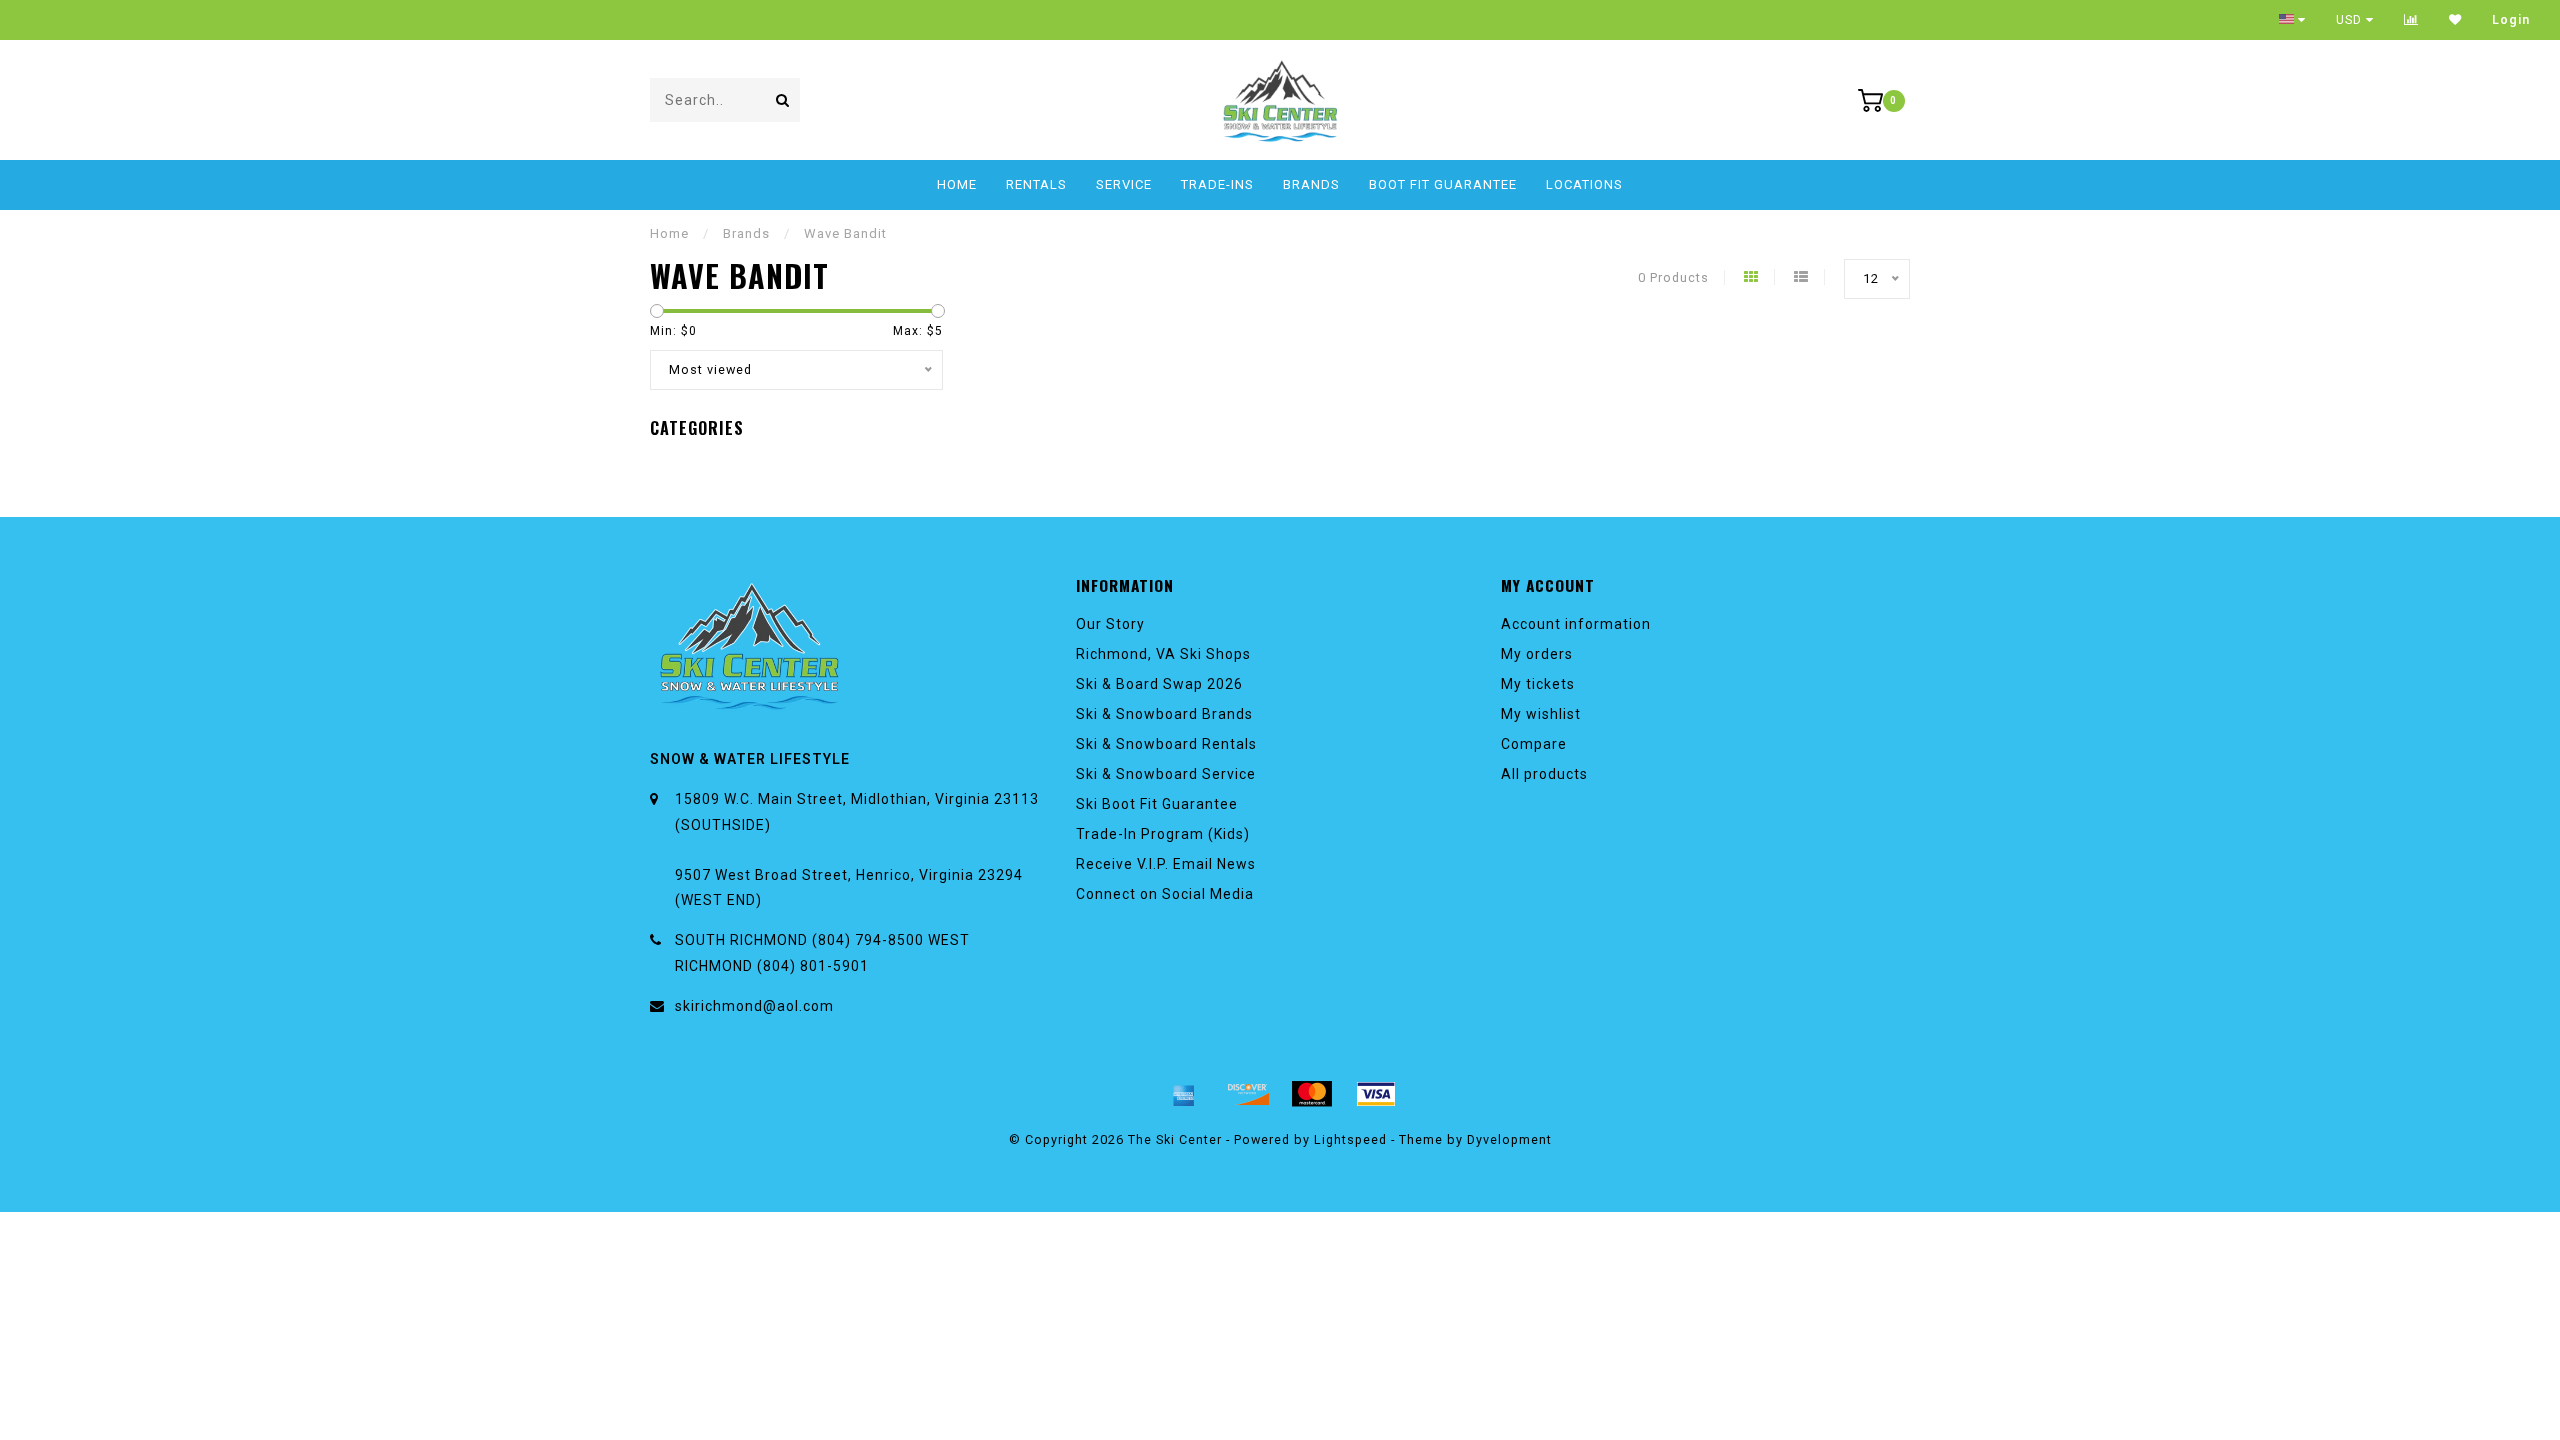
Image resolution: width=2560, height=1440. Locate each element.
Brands (1311, 184)
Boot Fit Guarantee (1443, 184)
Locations (1584, 184)
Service (1124, 184)
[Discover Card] (1248, 1094)
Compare (1534, 744)
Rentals (1036, 184)
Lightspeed (1350, 1139)
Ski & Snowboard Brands (1164, 714)
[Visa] (1376, 1094)
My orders (1537, 654)
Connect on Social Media (1165, 894)
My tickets (1538, 684)
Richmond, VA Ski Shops (1163, 654)
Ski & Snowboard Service (1166, 774)
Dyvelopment (1509, 1139)
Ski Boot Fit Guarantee (1157, 804)
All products (1544, 774)
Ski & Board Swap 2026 (1159, 684)
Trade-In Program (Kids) (1163, 834)
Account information (1576, 624)
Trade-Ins (1217, 184)
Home (957, 184)
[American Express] (1184, 1094)
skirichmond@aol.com (754, 1006)
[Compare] (2411, 20)
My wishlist (1541, 714)
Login (2511, 20)
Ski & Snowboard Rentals (1166, 744)
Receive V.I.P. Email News (1166, 864)
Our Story (1110, 624)
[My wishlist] (2455, 20)
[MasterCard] (1312, 1094)
